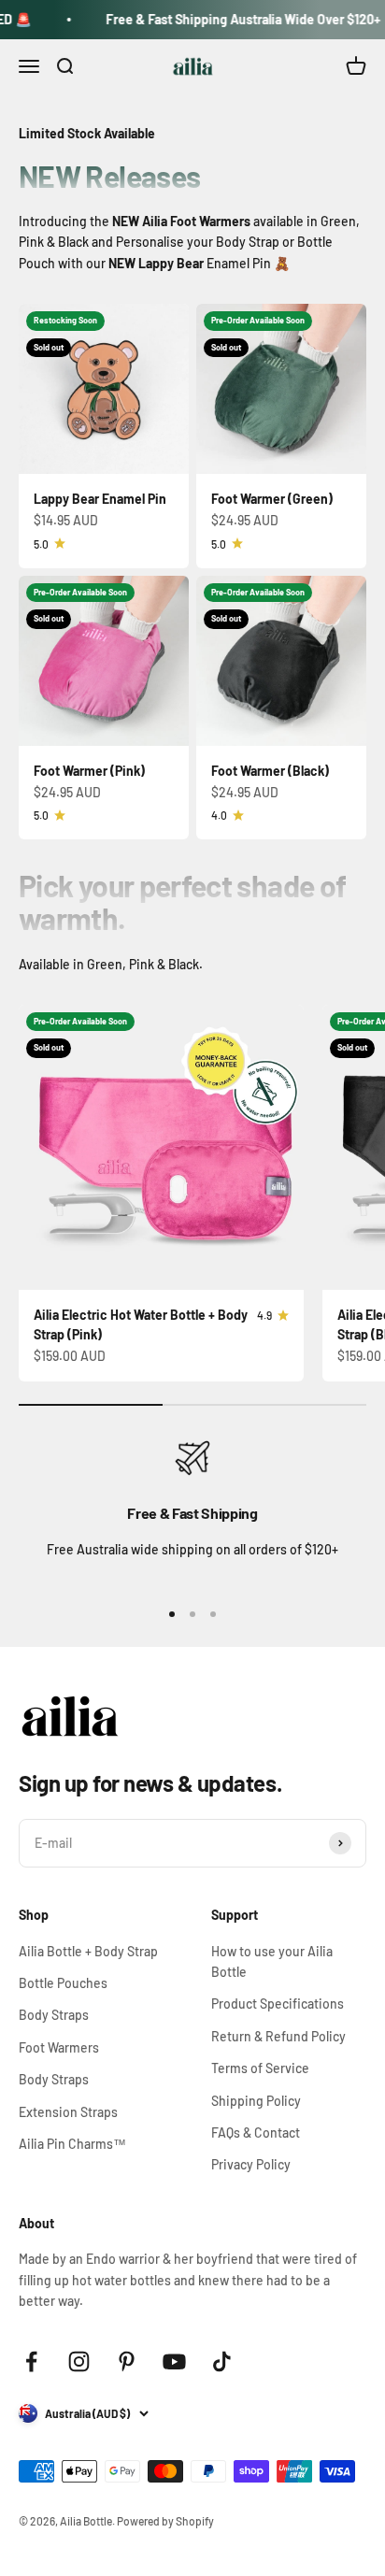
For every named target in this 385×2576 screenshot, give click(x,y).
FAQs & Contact (256, 2132)
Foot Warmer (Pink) (89, 771)
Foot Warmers (59, 2047)
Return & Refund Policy (278, 2036)
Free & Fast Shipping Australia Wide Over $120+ (230, 19)
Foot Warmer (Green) (272, 499)
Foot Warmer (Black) (270, 771)
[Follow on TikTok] (222, 2361)
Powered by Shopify (165, 2521)
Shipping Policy (256, 2101)
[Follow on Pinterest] (127, 2361)
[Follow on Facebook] (31, 2361)
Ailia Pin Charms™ (72, 2144)
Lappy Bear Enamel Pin (100, 499)
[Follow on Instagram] (79, 2361)
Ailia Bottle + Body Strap (88, 1951)
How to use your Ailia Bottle (272, 1961)
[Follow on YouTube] (174, 2361)
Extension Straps (68, 2112)
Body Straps (54, 2015)
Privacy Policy (251, 2164)
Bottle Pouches (63, 1983)
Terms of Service (260, 2068)
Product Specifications (278, 2004)
